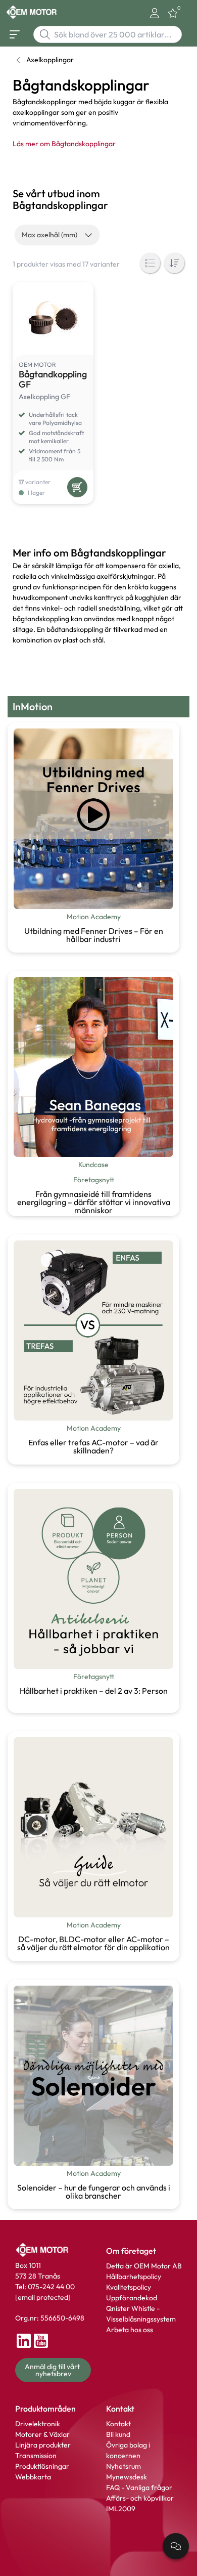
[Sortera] (174, 263)
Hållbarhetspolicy (134, 2277)
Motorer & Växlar (42, 2434)
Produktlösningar (42, 2466)
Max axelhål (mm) (50, 235)
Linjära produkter (43, 2445)
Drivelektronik (38, 2424)
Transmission (36, 2456)
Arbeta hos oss (130, 2330)
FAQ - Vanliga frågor (140, 2487)
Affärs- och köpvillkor (140, 2498)
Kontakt (118, 2424)
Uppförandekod (132, 2298)
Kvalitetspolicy (129, 2287)
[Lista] (150, 263)
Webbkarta (33, 2477)
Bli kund (118, 2434)
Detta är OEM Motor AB (144, 2266)
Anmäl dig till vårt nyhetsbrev (53, 2370)
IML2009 (121, 2509)
